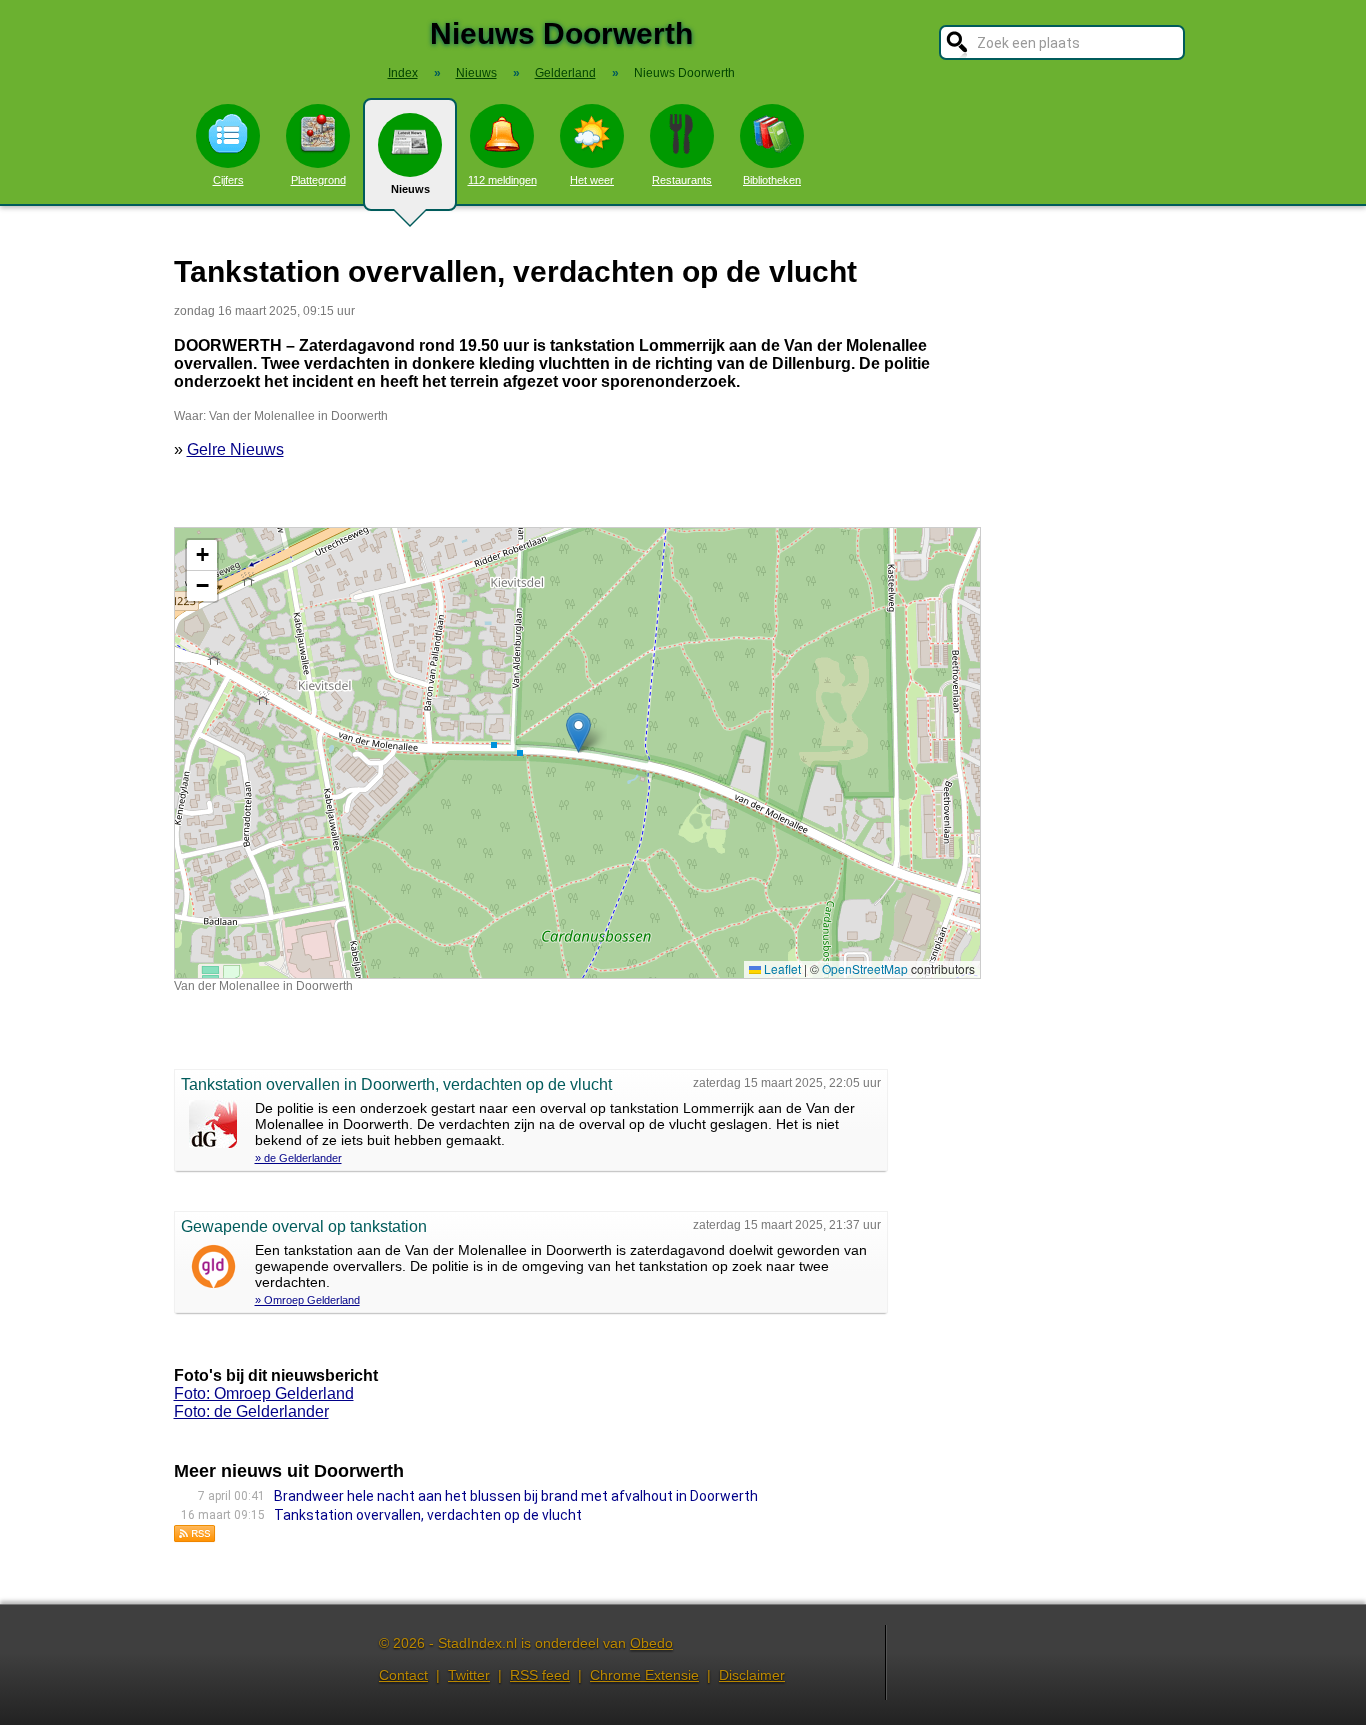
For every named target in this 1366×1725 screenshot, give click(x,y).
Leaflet (781, 968)
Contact (403, 1675)
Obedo (651, 1643)
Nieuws (410, 189)
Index (403, 73)
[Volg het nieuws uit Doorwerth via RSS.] (195, 1537)
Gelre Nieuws (235, 449)
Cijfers (228, 180)
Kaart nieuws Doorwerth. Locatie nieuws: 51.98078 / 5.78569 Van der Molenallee (575, 752)
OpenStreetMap (865, 968)
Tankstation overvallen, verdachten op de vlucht (428, 1515)
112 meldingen (502, 180)
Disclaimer (752, 1675)
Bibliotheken (772, 180)
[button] (578, 732)
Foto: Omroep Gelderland (264, 1393)
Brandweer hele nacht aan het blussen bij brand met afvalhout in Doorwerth (516, 1496)
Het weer (592, 180)
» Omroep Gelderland (307, 1300)
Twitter (469, 1675)
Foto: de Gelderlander (251, 1411)
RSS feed (540, 1675)
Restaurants (682, 180)
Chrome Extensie (644, 1675)
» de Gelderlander (298, 1158)
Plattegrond (318, 180)
